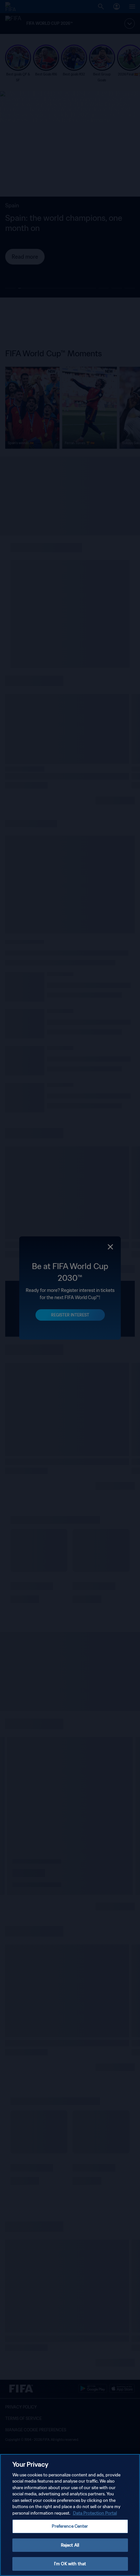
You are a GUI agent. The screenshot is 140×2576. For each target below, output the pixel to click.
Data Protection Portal (95, 2513)
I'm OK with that (70, 2564)
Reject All (70, 2545)
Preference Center (70, 2526)
